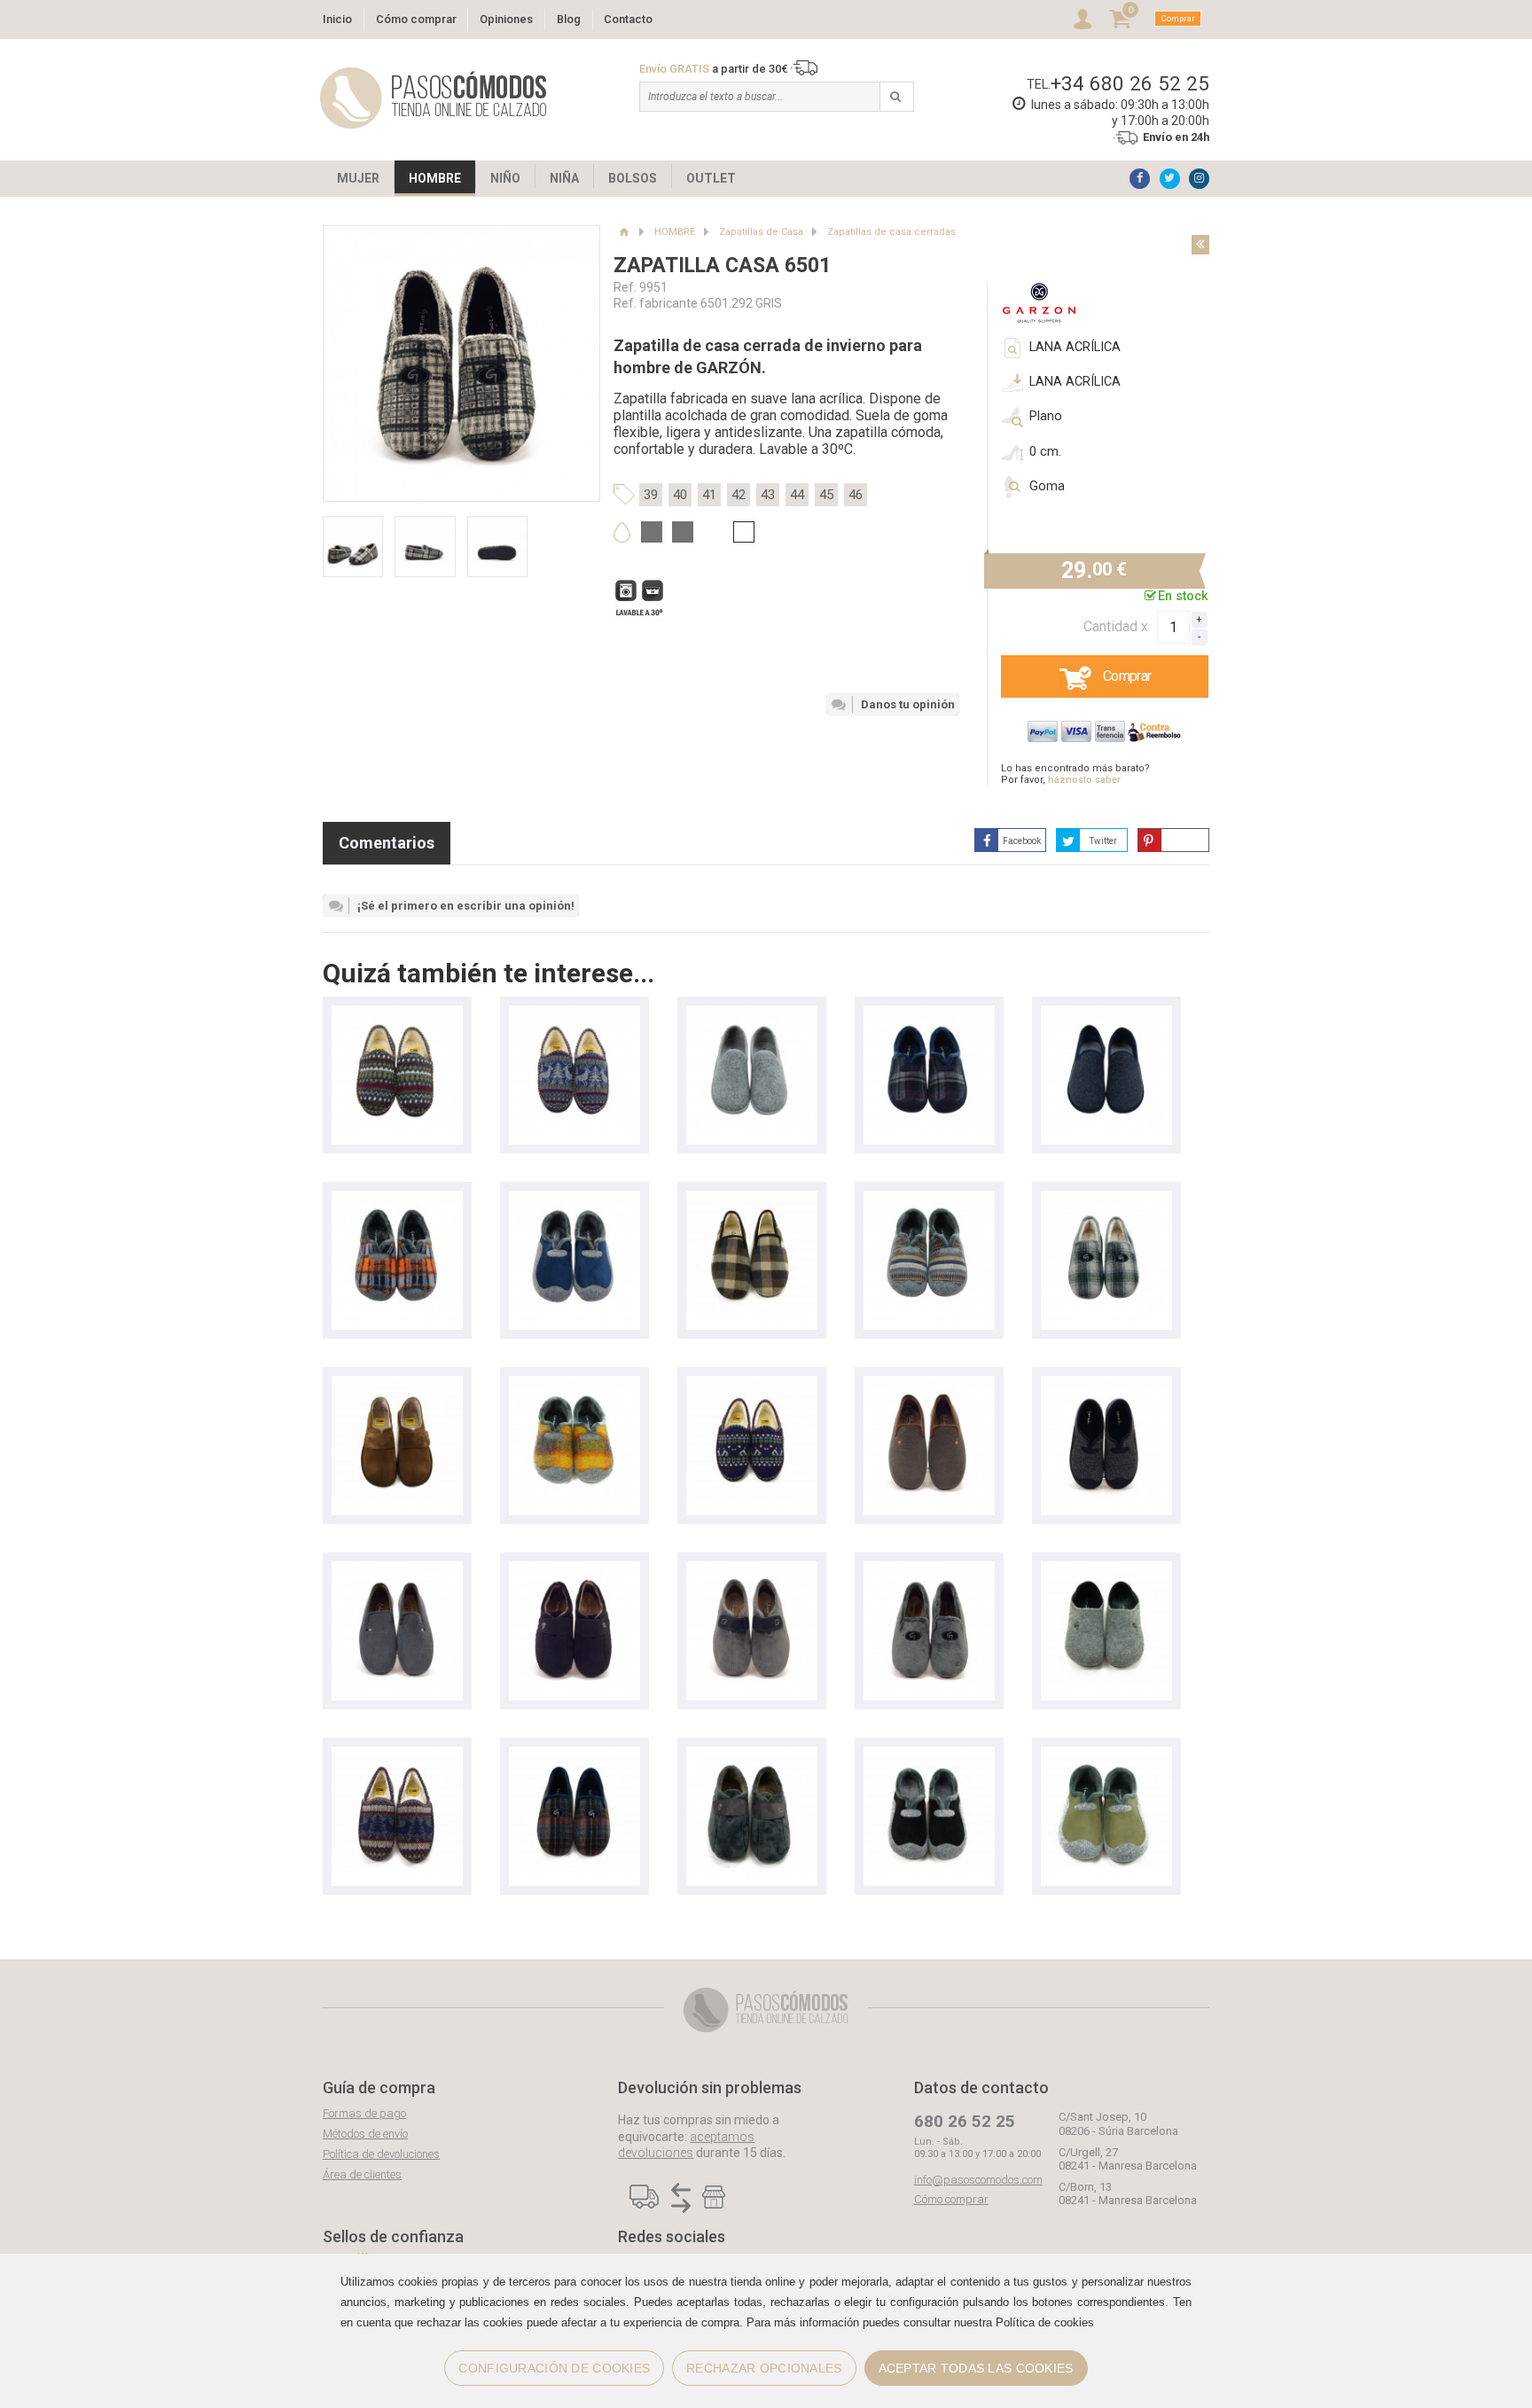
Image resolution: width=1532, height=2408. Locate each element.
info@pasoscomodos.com (978, 2180)
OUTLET (711, 178)
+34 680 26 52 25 (1130, 83)
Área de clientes (362, 2174)
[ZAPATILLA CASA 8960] (397, 1199)
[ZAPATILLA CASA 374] (397, 1384)
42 (739, 495)
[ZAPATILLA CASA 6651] (574, 1570)
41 (709, 495)
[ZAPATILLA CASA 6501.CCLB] (574, 1755)
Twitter (1103, 841)
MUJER (358, 178)
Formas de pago (364, 2113)
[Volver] (1200, 245)
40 (680, 495)
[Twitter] (1170, 179)
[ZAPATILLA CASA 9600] (752, 1199)
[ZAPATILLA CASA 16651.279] (1106, 1570)
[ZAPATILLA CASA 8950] (929, 1014)
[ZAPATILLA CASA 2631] (752, 1014)
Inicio (337, 19)
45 (826, 495)
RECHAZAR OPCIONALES (764, 2368)
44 (797, 495)
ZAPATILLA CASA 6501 (722, 266)
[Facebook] (1140, 179)
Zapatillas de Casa (761, 232)
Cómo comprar (416, 19)
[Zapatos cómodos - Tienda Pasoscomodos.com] (434, 98)
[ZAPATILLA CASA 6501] (1106, 1199)
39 (651, 495)
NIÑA (564, 178)
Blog (569, 19)
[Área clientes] (1083, 19)
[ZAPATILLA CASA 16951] (929, 1755)
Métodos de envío (365, 2134)
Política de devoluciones (381, 2154)
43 (768, 495)
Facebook (1022, 841)
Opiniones (506, 19)
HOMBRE (435, 178)
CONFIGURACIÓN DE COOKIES (554, 2368)
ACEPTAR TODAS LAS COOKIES (976, 2368)
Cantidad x (1116, 626)
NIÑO (505, 178)
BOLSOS (633, 178)
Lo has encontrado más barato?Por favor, (1075, 774)
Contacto (628, 19)
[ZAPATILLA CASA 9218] (929, 1384)
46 (856, 495)
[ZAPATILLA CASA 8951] (574, 1199)
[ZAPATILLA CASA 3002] (397, 1014)
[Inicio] (624, 232)
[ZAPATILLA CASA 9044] (752, 1570)
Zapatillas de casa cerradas (891, 232)
